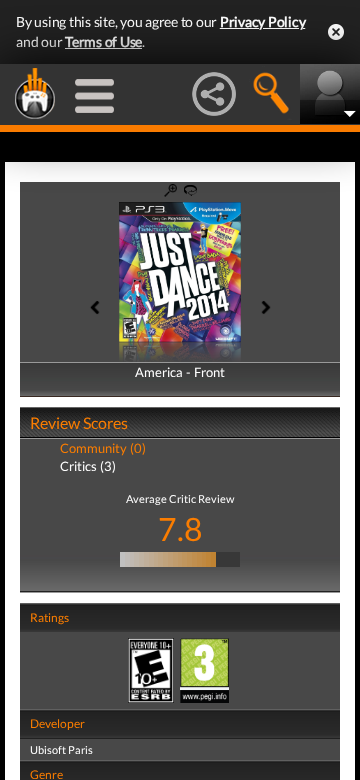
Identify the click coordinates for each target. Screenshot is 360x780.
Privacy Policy (263, 21)
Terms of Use (103, 41)
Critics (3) (88, 466)
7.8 (180, 528)
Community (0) (103, 448)
